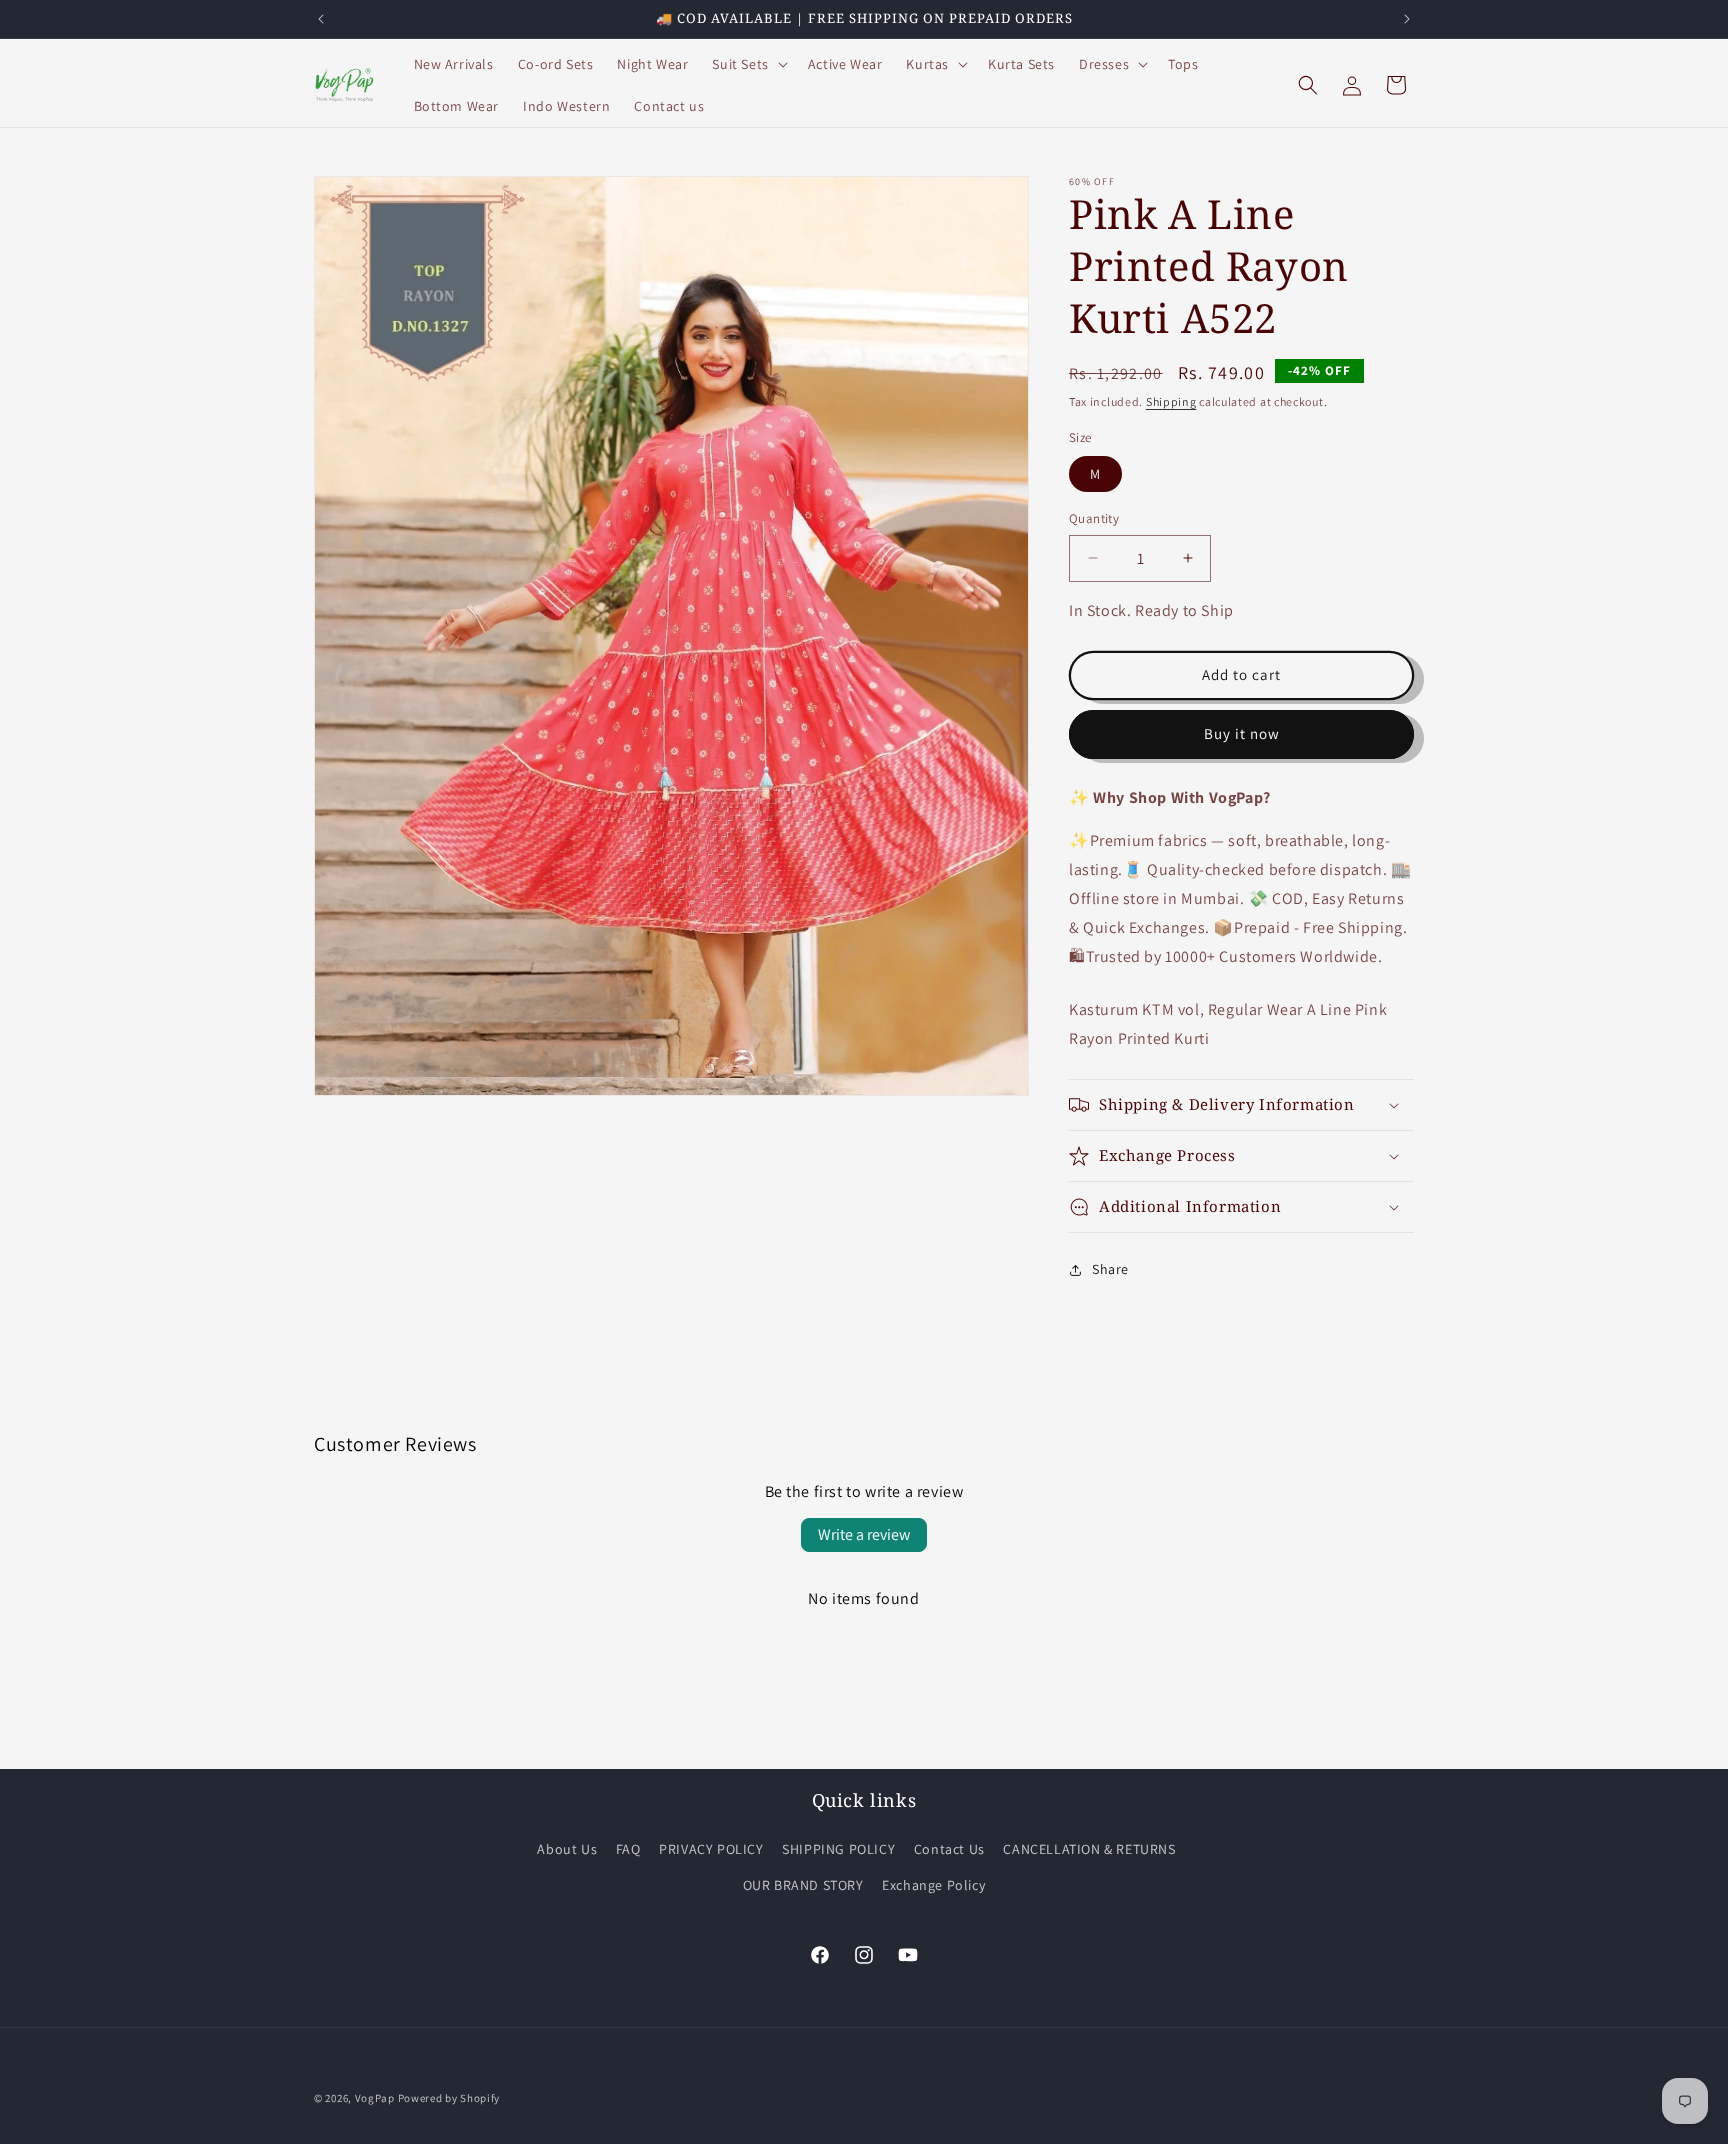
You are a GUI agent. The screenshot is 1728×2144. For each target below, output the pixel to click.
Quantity (1094, 518)
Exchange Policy (933, 1885)
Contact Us (949, 1849)
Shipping (1171, 401)
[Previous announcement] (321, 19)
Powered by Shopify (449, 2098)
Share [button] (1110, 1269)
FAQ (628, 1849)
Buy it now (1242, 733)
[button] (747, 64)
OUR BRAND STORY (803, 1885)
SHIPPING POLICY (838, 1849)
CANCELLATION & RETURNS (1089, 1849)
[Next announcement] (1407, 19)
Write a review (864, 1534)
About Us (567, 1849)
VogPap (375, 2098)
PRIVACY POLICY (711, 1849)
